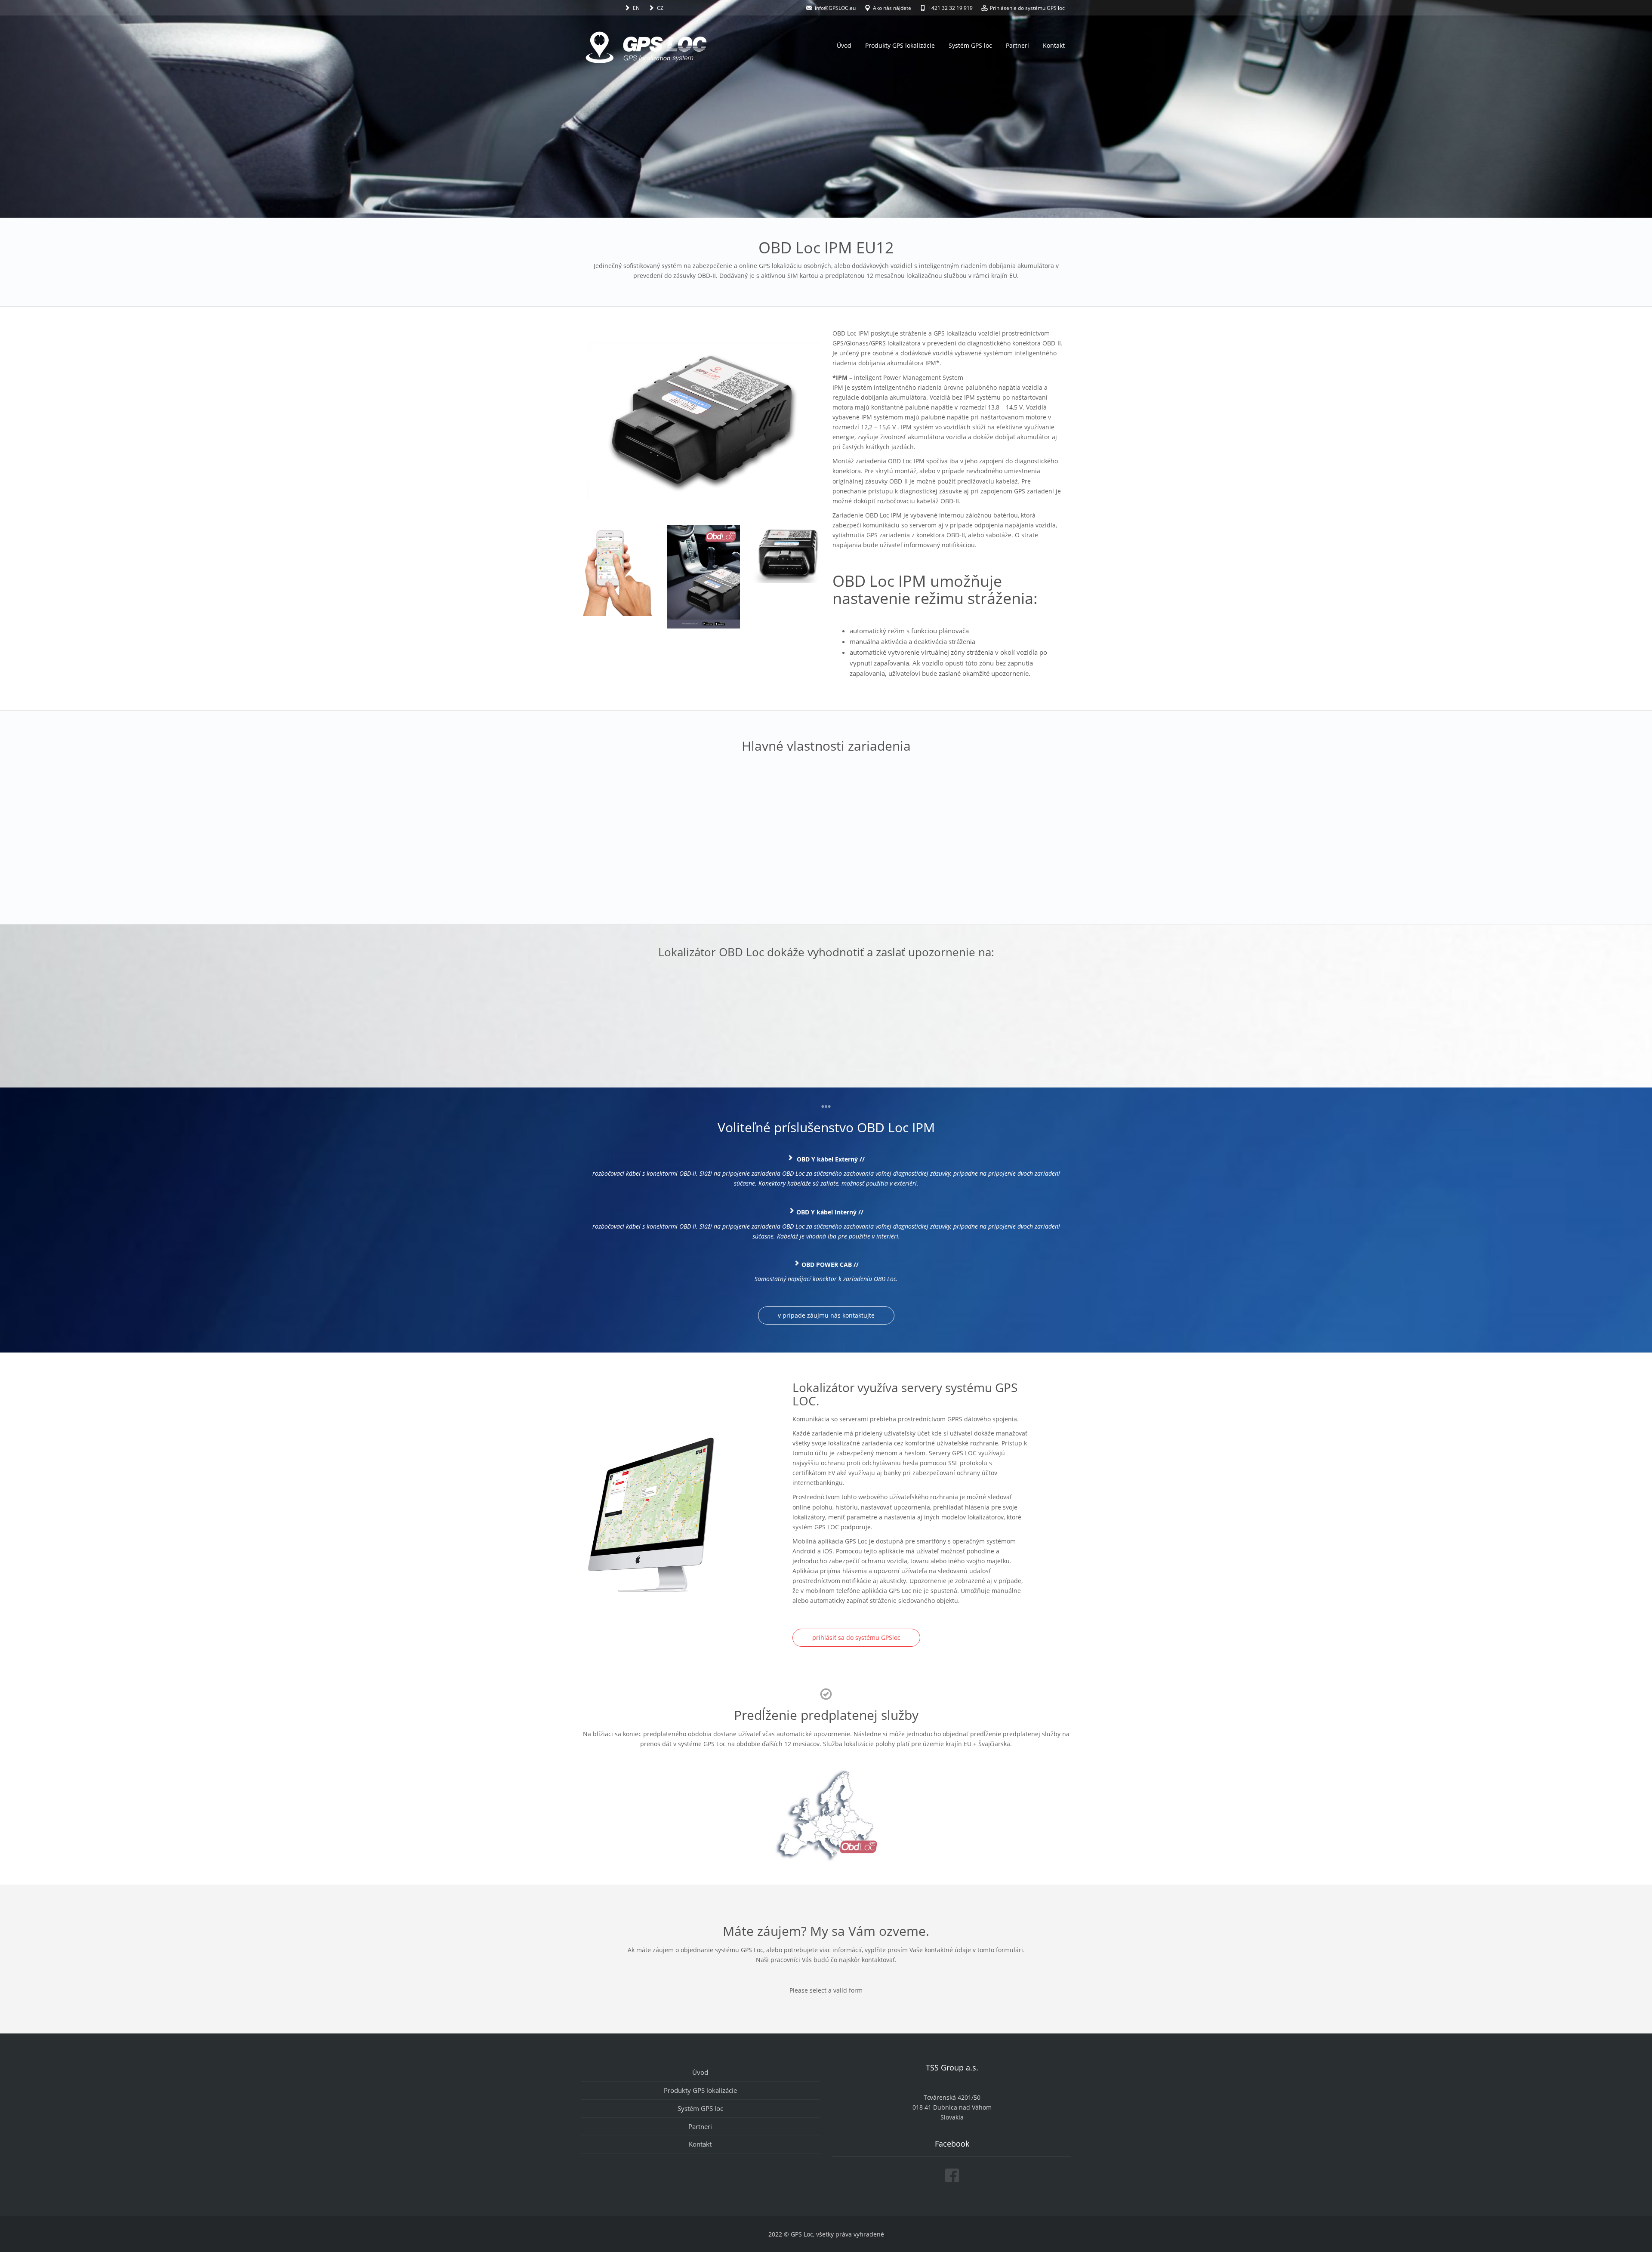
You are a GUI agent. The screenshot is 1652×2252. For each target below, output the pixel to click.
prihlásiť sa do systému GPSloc (856, 1637)
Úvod (844, 45)
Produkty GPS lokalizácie (900, 45)
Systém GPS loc (970, 45)
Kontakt (1054, 45)
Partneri (1017, 45)
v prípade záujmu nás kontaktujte (826, 1315)
